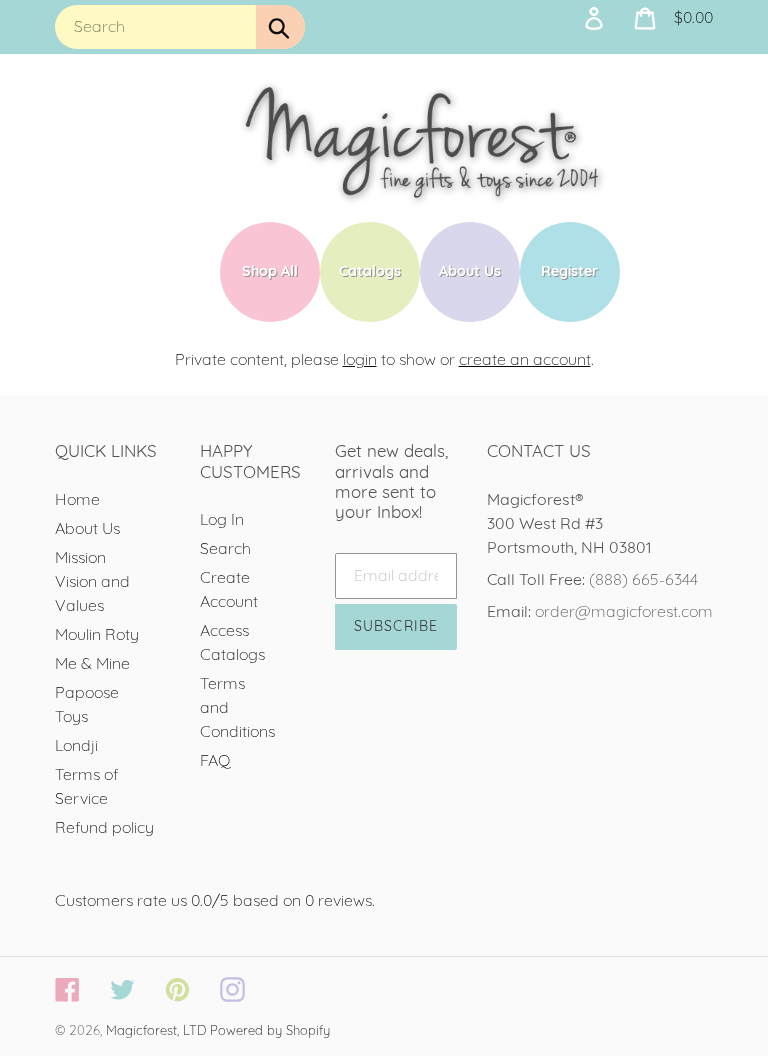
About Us (87, 528)
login (360, 359)
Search (225, 548)
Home (77, 499)
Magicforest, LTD (156, 1030)
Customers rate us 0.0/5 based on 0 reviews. (215, 900)
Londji (76, 745)
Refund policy (104, 827)
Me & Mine (92, 663)
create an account (525, 359)
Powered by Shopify (270, 1030)
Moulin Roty (97, 634)
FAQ (215, 760)
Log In (222, 519)
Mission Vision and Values (92, 581)
